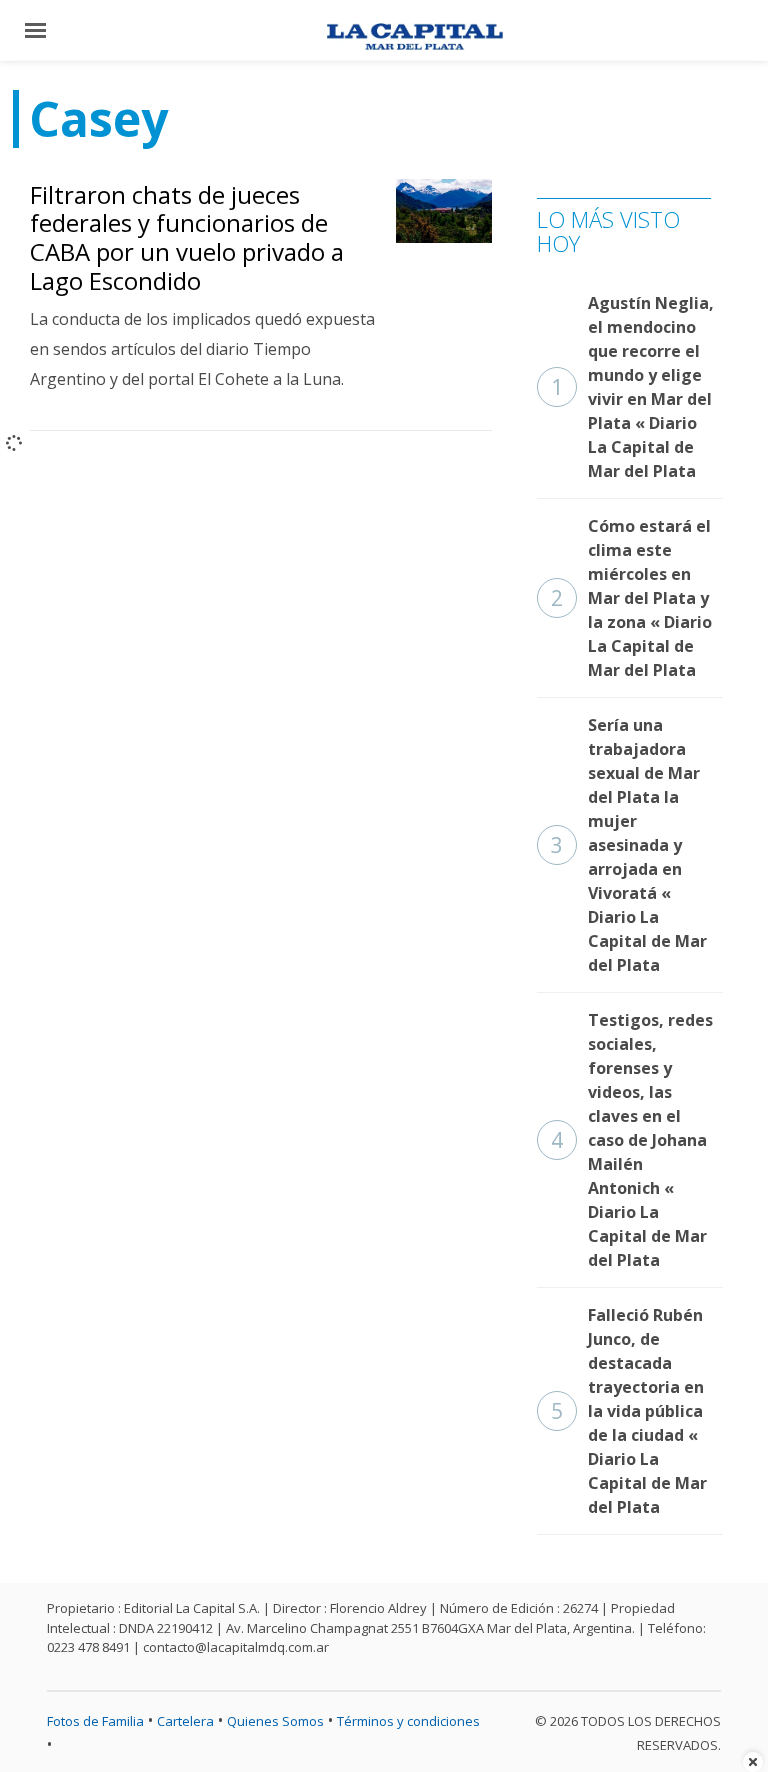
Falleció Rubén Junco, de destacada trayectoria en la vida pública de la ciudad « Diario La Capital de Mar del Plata (629, 1411)
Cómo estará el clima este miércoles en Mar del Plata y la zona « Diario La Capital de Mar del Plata (631, 598)
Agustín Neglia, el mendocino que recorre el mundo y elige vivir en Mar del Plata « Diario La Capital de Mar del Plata (632, 387)
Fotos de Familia (95, 1721)
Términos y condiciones (408, 1721)
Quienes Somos (275, 1721)
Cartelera (185, 1721)
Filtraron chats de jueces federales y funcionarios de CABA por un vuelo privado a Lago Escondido (187, 237)
